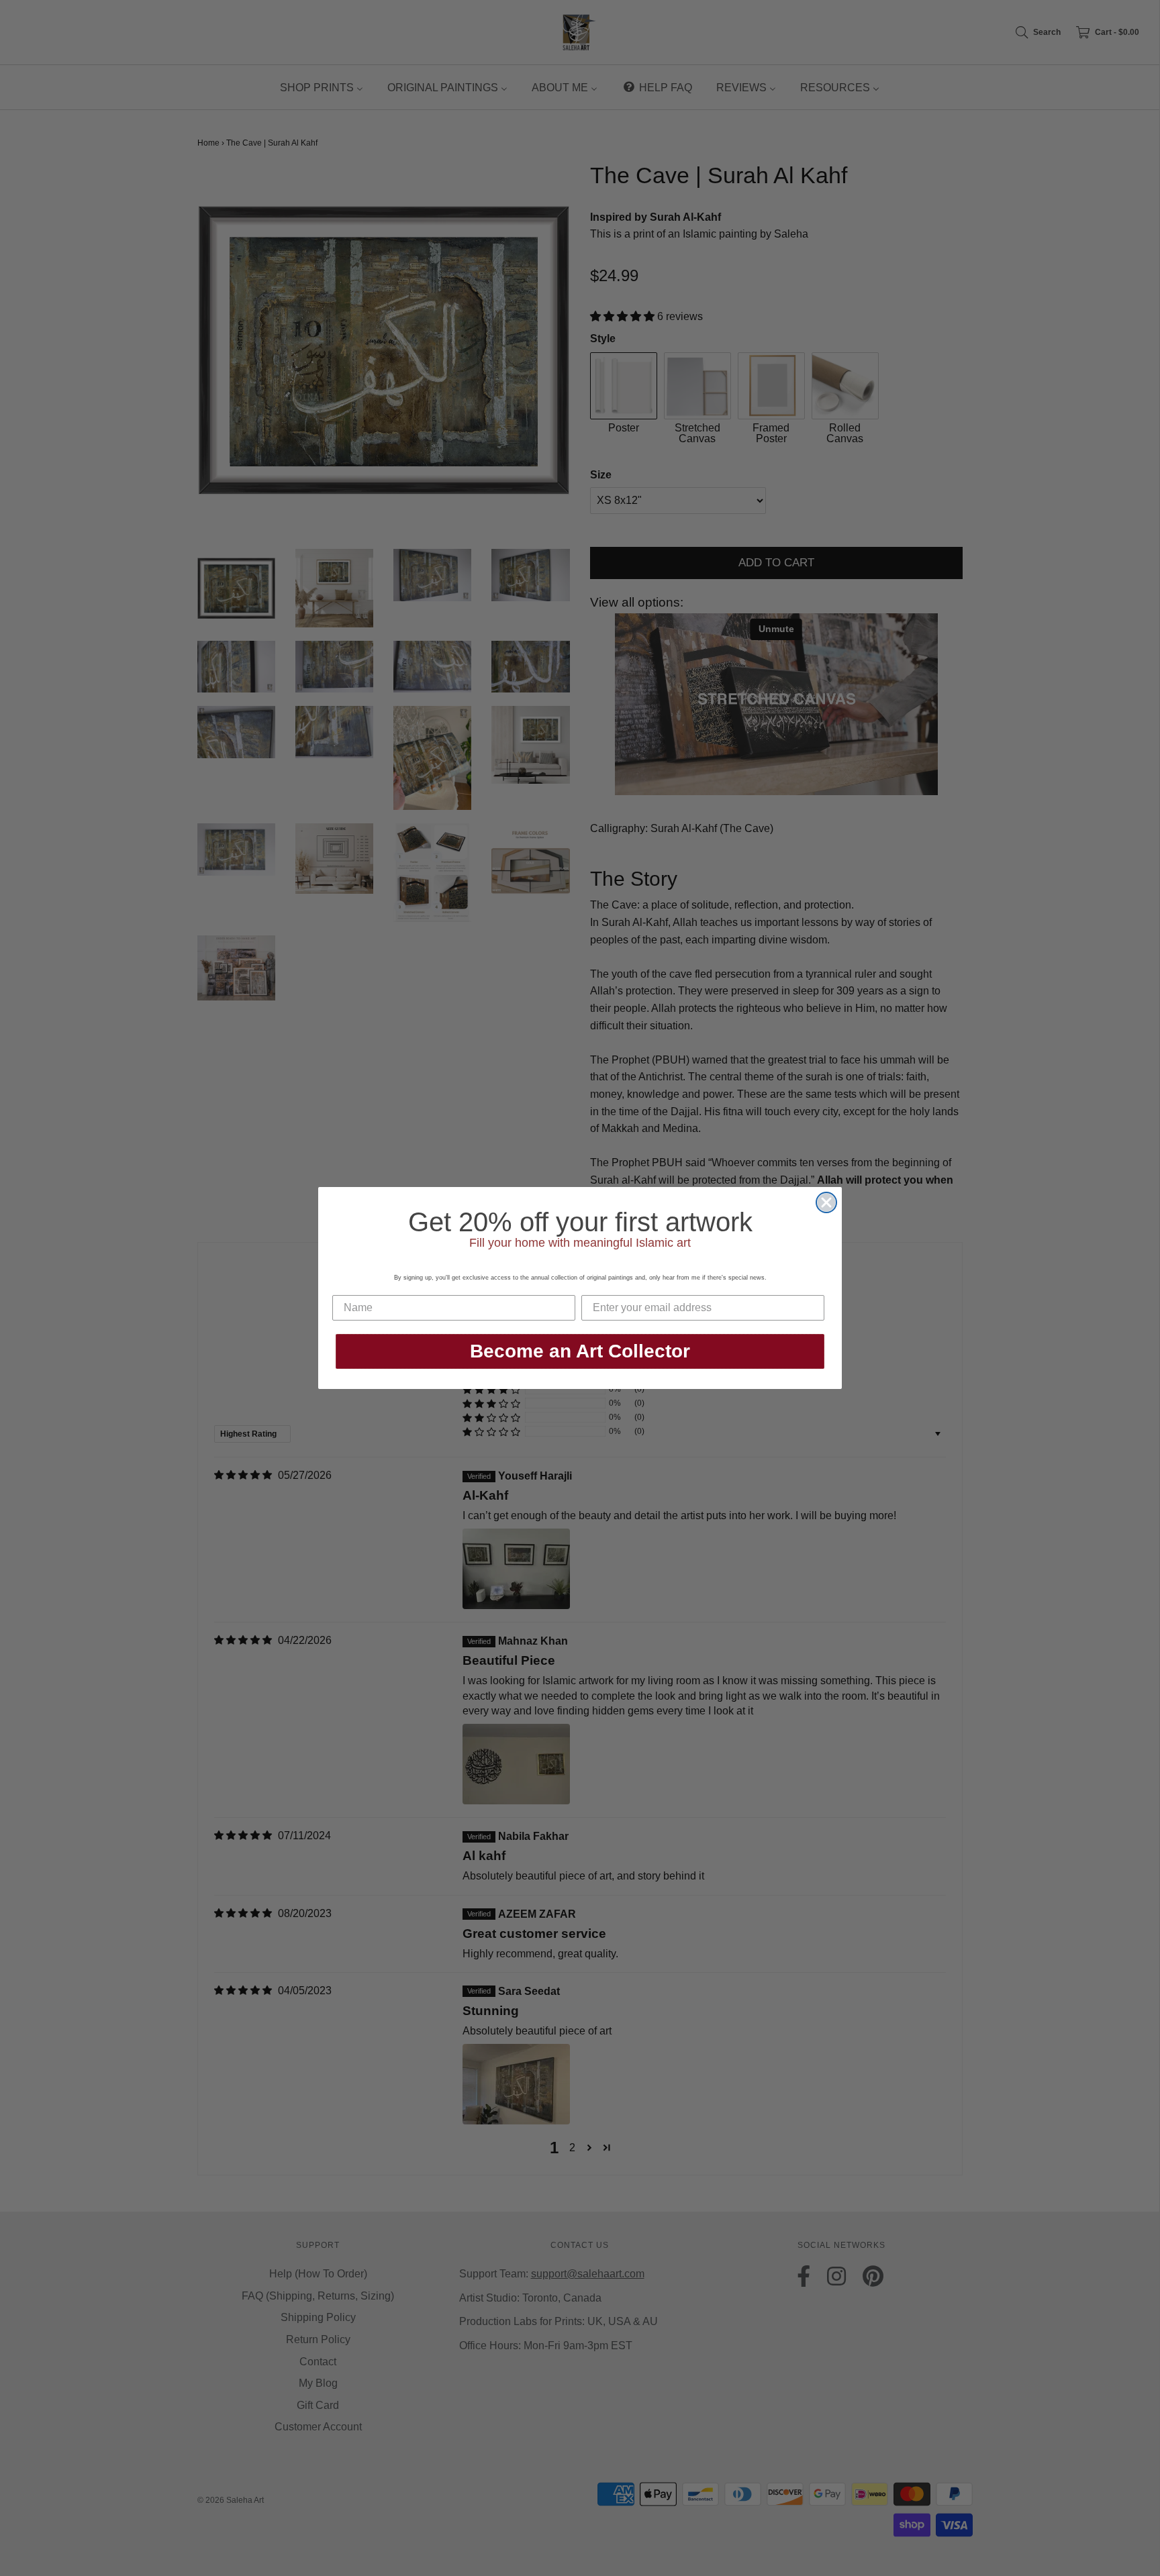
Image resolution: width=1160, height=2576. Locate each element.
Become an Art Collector (580, 1351)
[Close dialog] (826, 1202)
